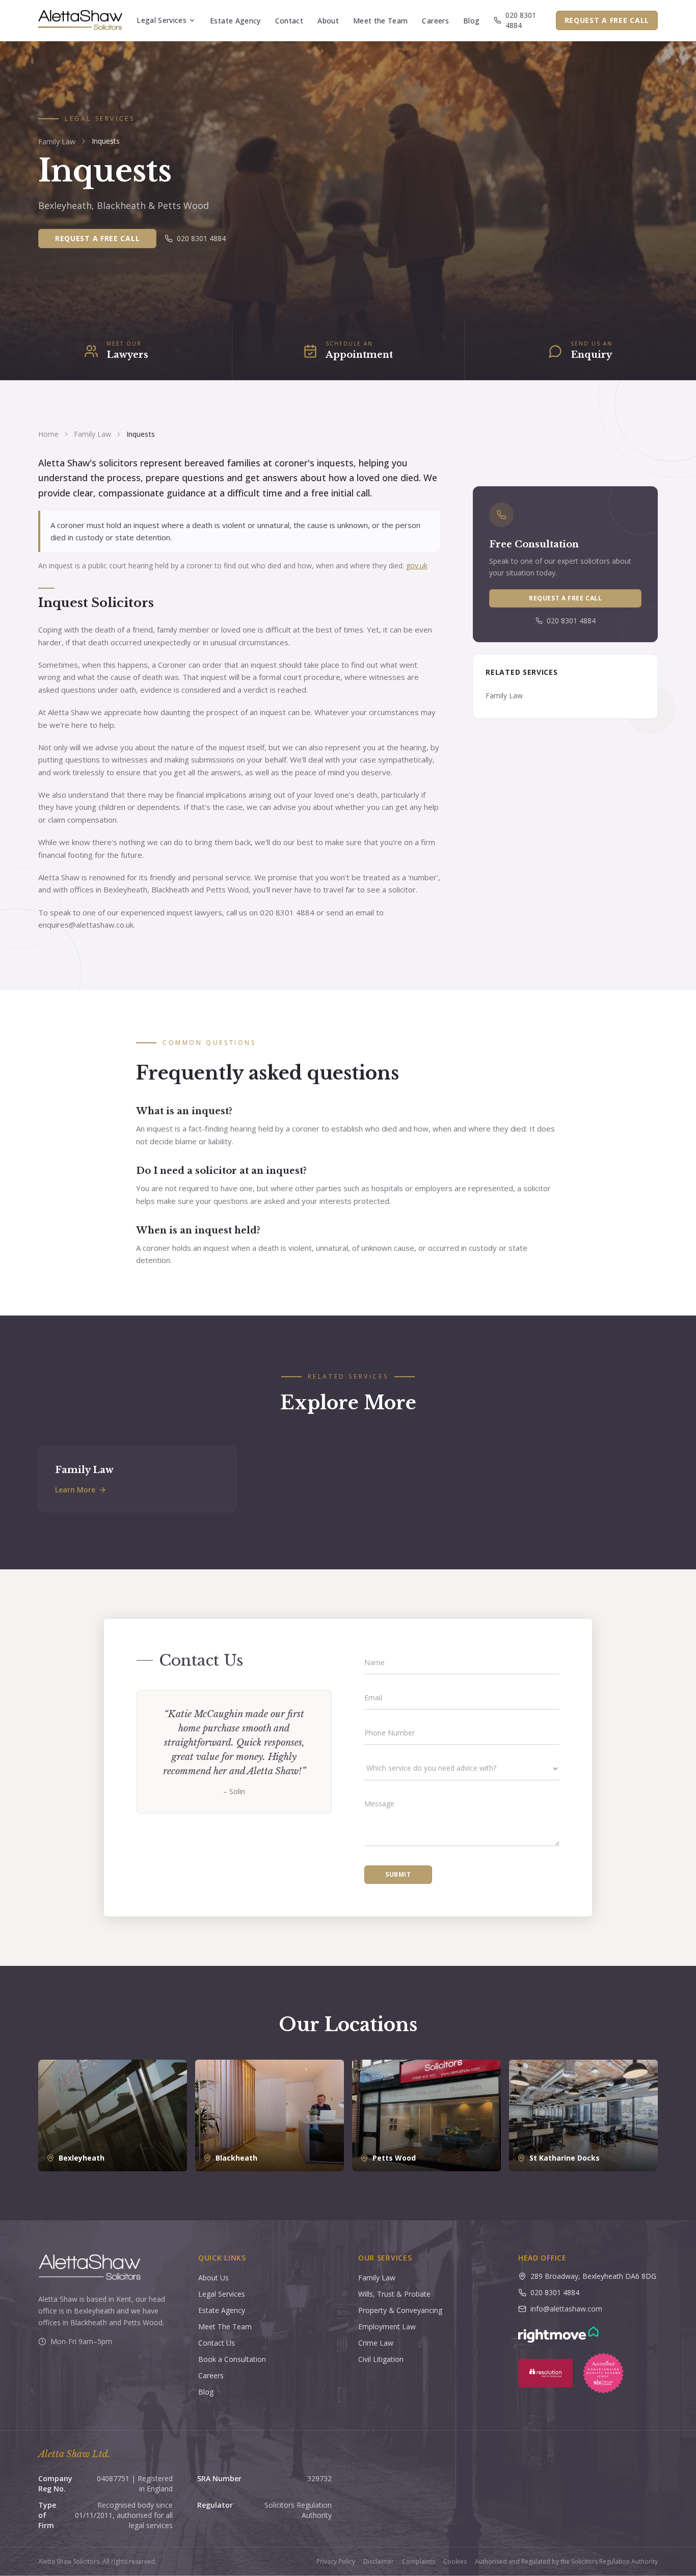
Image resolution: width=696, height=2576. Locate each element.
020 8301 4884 (521, 20)
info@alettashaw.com (566, 2309)
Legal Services (162, 20)
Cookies (455, 2562)
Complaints (419, 2562)
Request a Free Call (607, 20)
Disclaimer (379, 2562)
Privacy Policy (336, 2562)
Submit (398, 1874)
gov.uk (417, 566)
